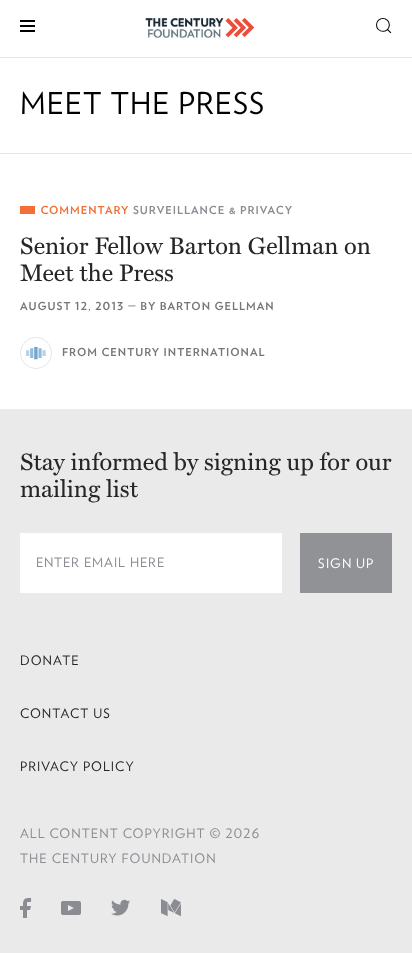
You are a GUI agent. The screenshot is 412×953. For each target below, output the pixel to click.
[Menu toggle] (27, 24)
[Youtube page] (71, 907)
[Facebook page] (25, 907)
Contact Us (65, 713)
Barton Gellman (217, 306)
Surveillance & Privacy (213, 210)
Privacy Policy (77, 766)
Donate (50, 660)
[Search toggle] (384, 24)
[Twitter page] (121, 907)
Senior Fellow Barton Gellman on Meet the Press (195, 260)
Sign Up (346, 563)
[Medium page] (171, 907)
